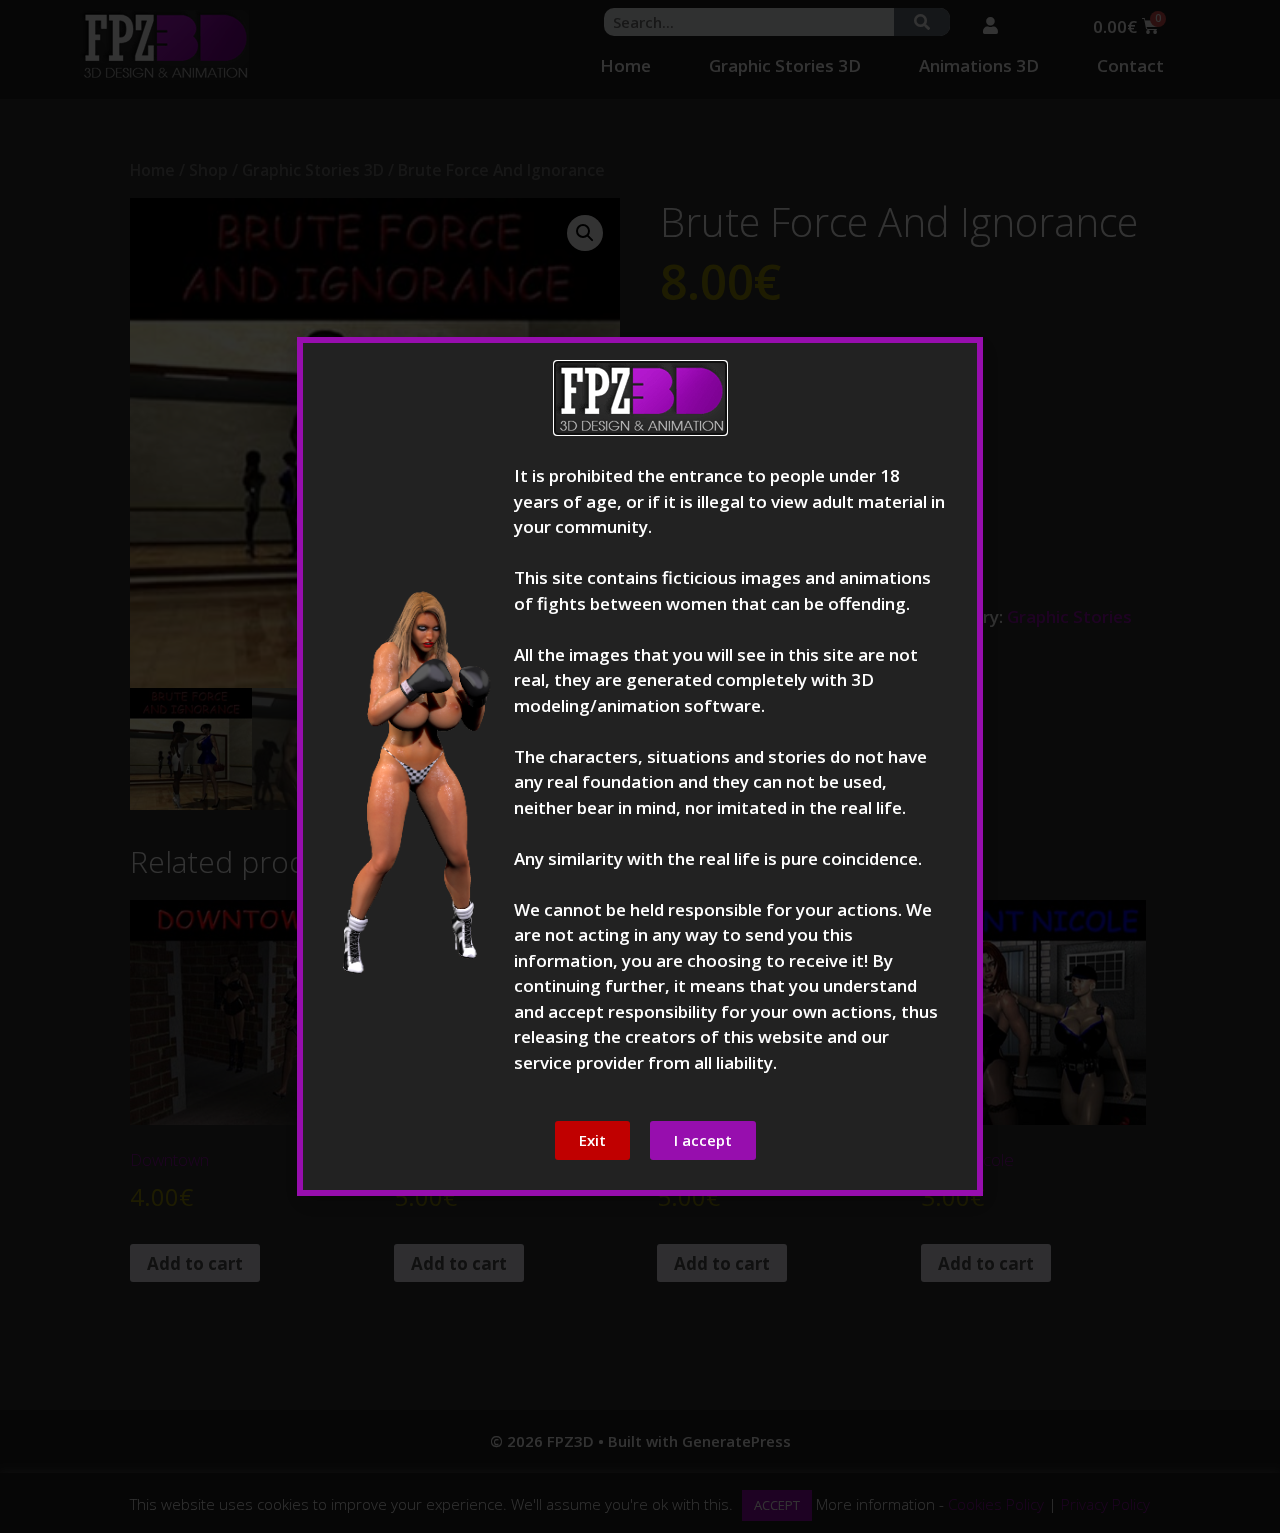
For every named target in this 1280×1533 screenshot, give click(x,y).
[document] (640, 766)
